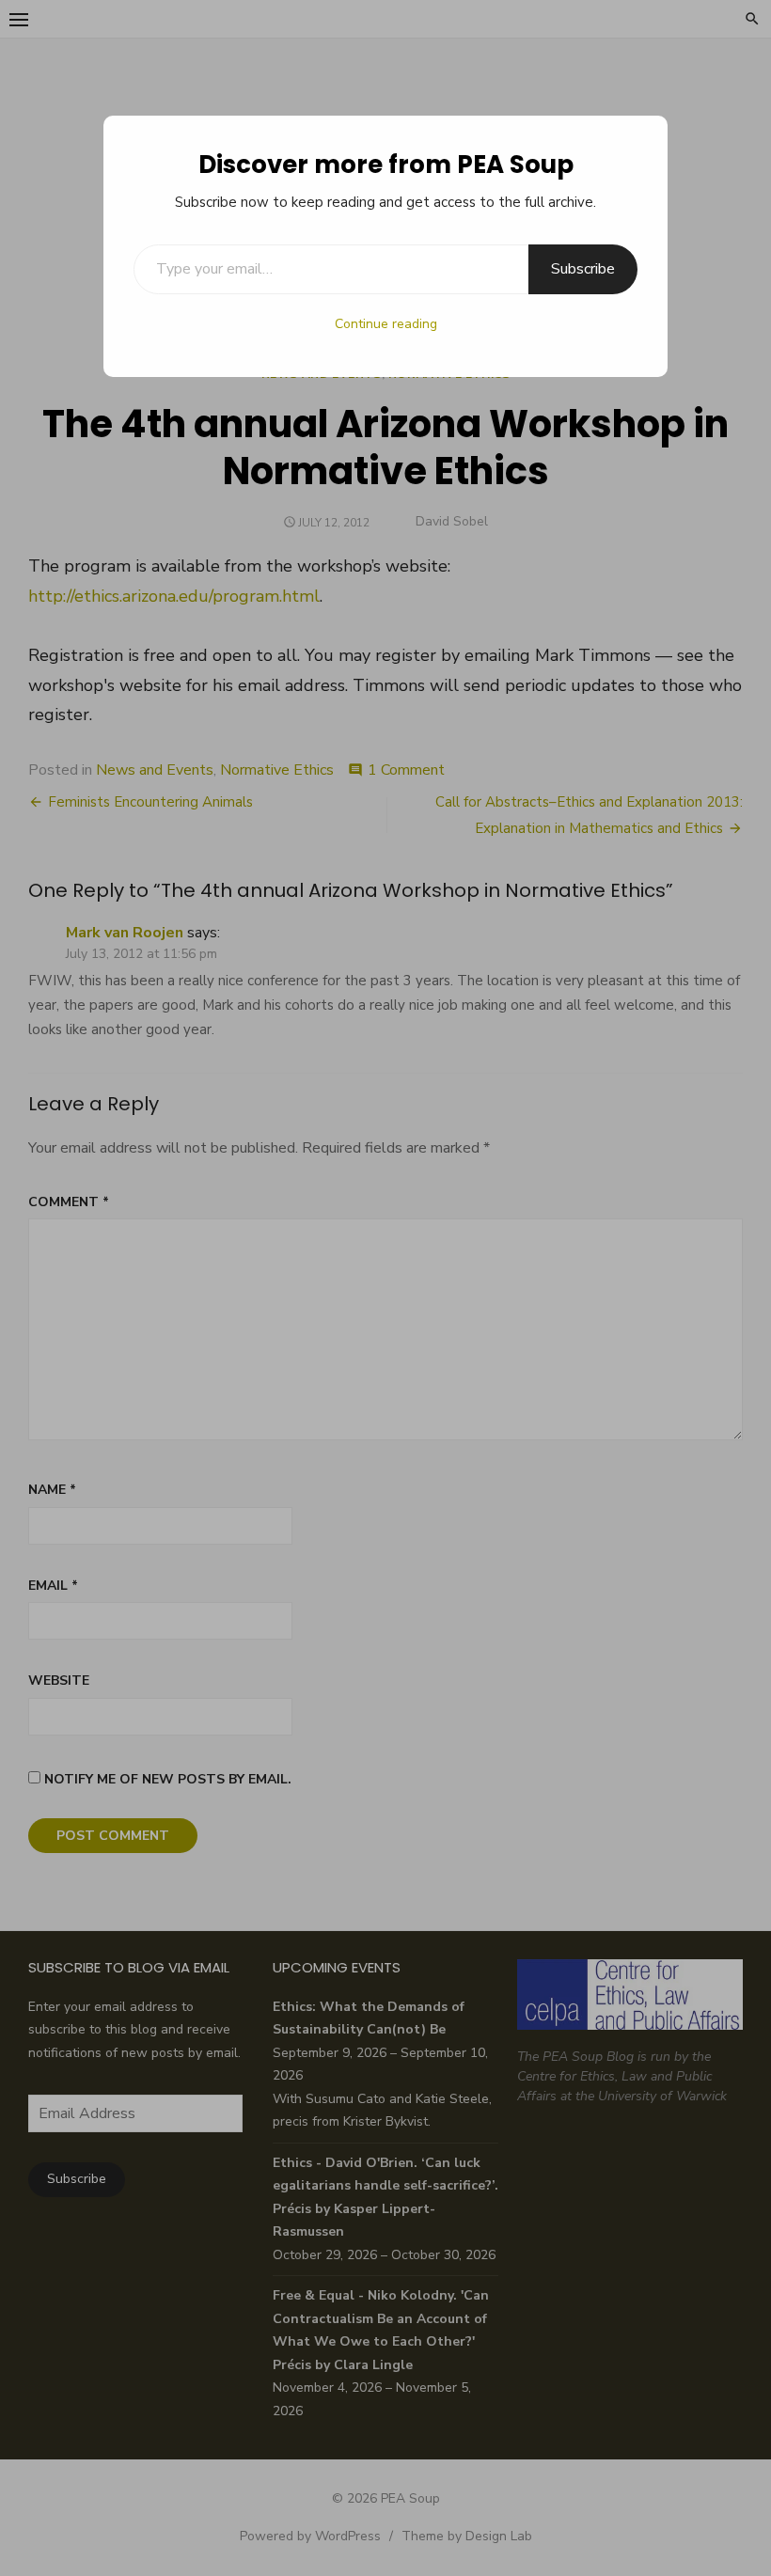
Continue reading (386, 324)
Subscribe (583, 269)
